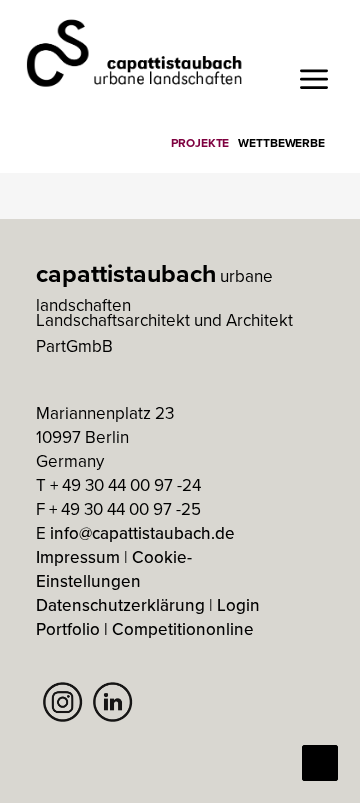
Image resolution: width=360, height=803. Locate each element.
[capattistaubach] (135, 52)
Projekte (200, 142)
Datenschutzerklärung (120, 605)
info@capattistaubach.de (142, 533)
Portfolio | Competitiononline (145, 629)
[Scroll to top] (320, 761)
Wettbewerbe (281, 142)
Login (238, 605)
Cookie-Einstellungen (114, 569)
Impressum (78, 557)
